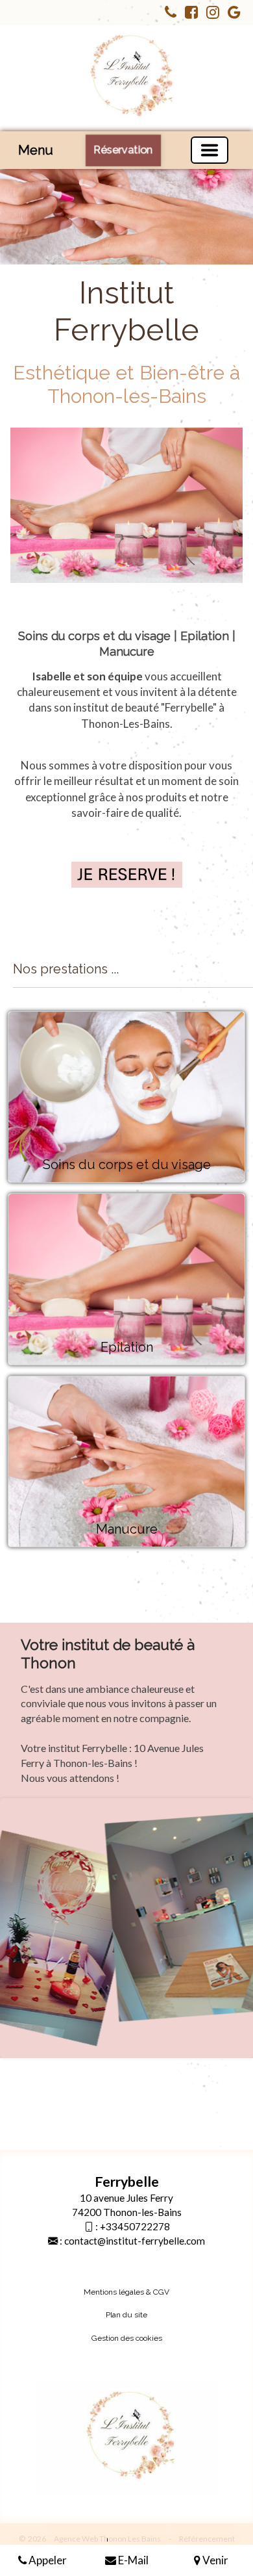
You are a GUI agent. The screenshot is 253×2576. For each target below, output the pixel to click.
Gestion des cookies (127, 2338)
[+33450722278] (167, 14)
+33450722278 (135, 2226)
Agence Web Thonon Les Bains (107, 2539)
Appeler (47, 2560)
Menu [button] (36, 150)
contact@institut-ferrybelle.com (135, 2241)
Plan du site (126, 2315)
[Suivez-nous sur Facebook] (188, 14)
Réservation (123, 150)
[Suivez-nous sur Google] (231, 14)
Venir (214, 2560)
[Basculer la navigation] (210, 150)
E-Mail (132, 2560)
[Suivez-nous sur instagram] (210, 14)
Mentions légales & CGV (126, 2292)
